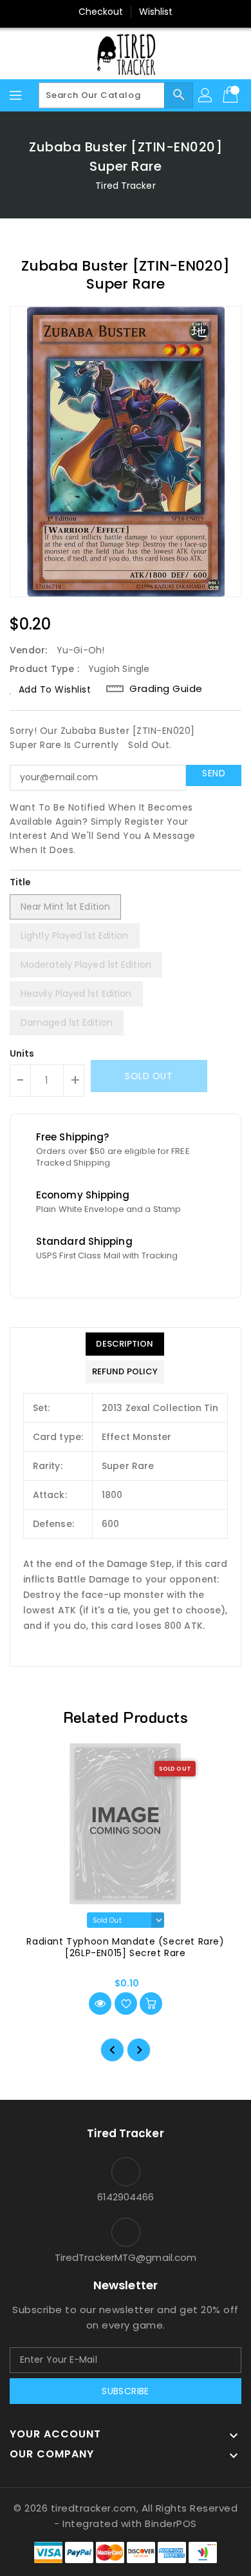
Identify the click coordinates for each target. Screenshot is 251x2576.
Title (21, 882)
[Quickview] (100, 2004)
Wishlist (156, 12)
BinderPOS (171, 2523)
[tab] (125, 1344)
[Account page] (206, 95)
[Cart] (232, 95)
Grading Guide (166, 689)
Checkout (101, 12)
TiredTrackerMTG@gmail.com (126, 2257)
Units (22, 1053)
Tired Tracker (125, 186)
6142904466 (126, 2197)
